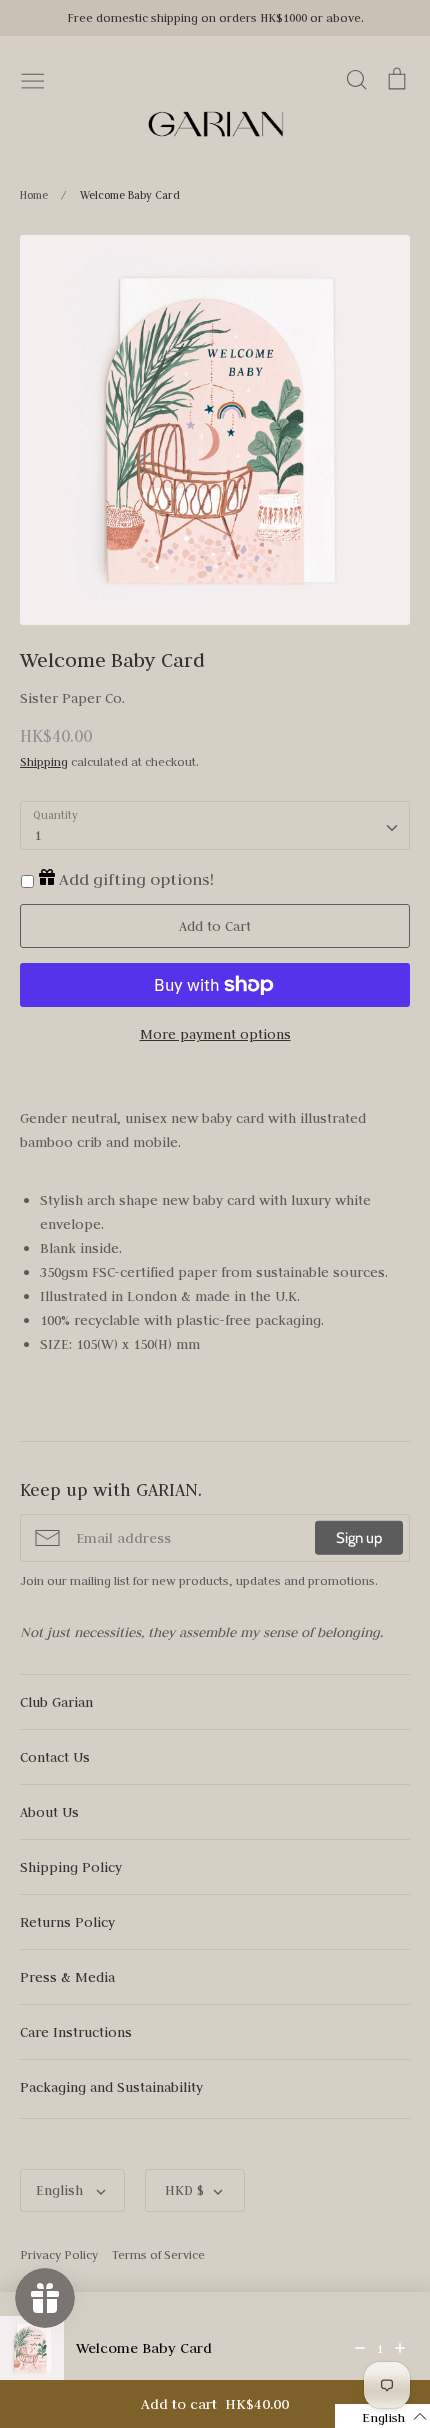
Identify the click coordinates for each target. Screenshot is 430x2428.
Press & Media (67, 1977)
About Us (49, 1812)
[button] (382, 2416)
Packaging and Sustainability (111, 2087)
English (61, 2190)
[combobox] (215, 826)
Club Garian (56, 1702)
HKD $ (184, 2190)
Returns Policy (67, 1922)
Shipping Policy (71, 1867)
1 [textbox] (37, 835)
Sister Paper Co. (72, 698)
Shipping (44, 761)
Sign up (359, 1538)
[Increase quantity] (400, 2348)
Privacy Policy (59, 2254)
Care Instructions (76, 2032)
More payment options (215, 1034)
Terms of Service (158, 2254)
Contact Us (55, 1757)
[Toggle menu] (33, 79)
